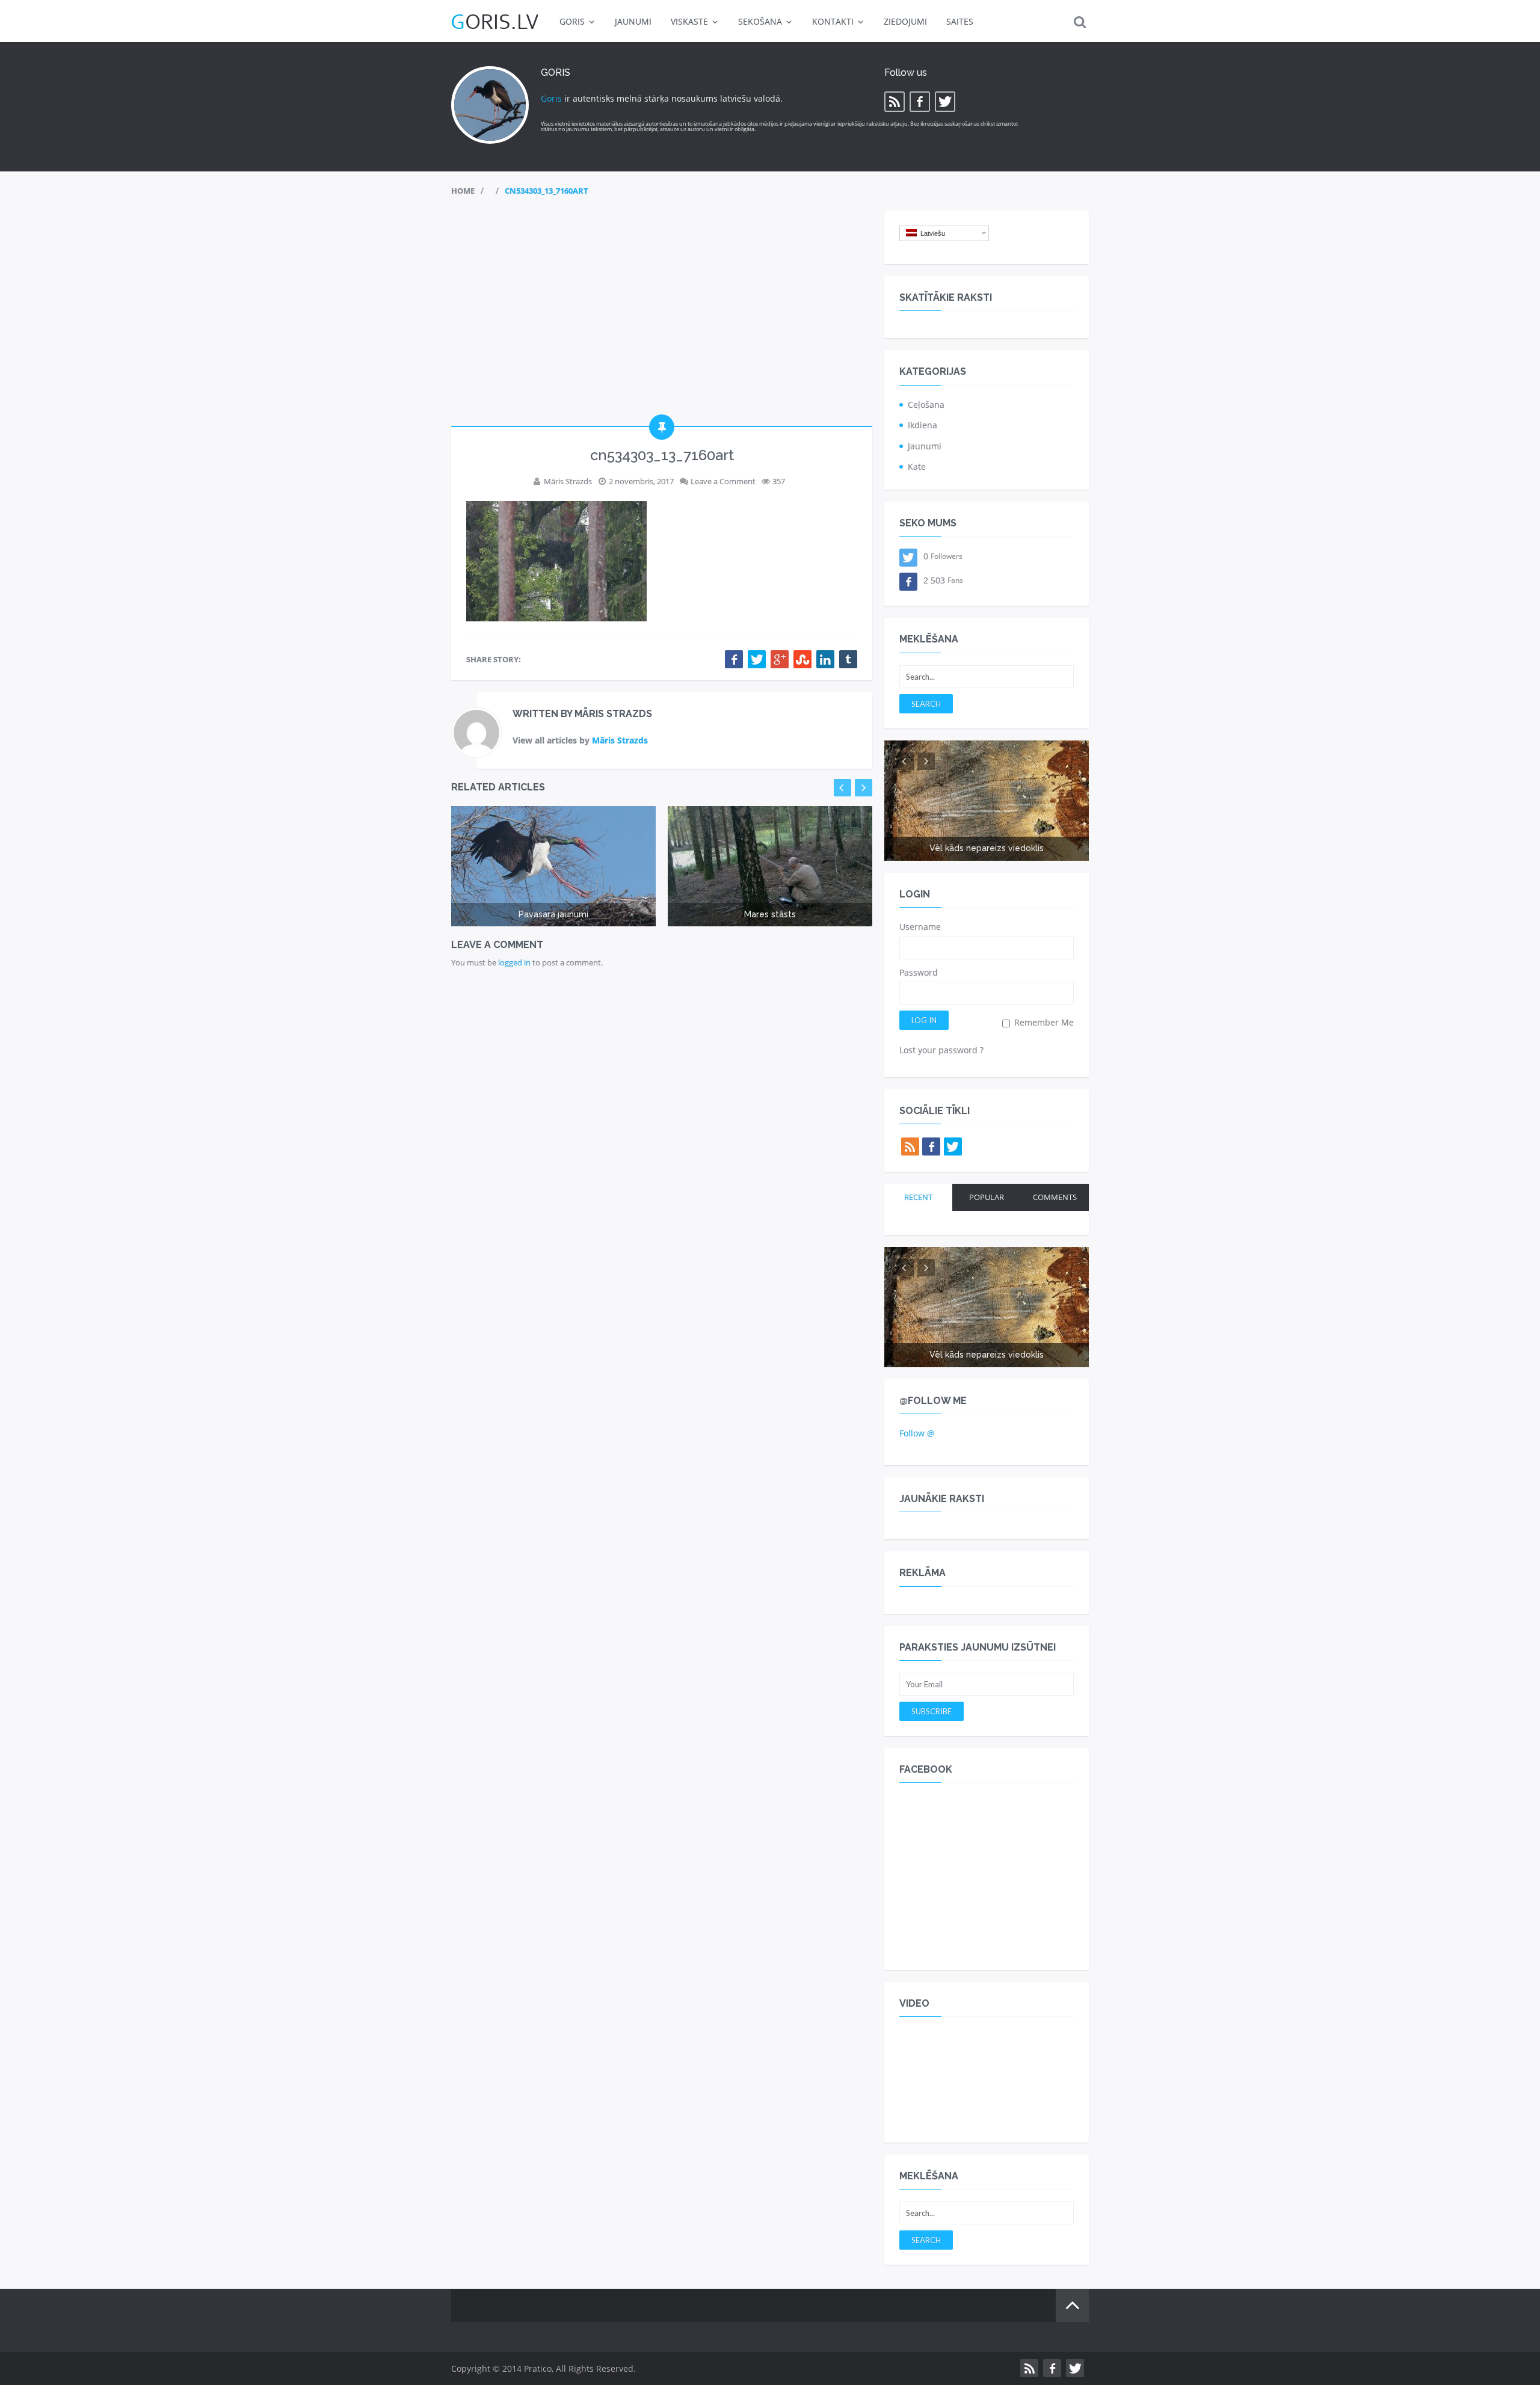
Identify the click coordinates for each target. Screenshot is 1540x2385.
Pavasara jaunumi (553, 914)
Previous (842, 788)
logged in (514, 962)
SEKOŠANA (760, 21)
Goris (551, 98)
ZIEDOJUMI (905, 21)
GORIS (572, 21)
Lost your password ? (941, 1050)
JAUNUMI (633, 21)
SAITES (960, 21)
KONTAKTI (833, 21)
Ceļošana (926, 405)
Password (919, 972)
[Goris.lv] (494, 21)
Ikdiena (922, 425)
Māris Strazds (568, 481)
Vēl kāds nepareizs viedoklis (987, 848)
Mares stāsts (770, 914)
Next (864, 788)
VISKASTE (689, 21)
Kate (917, 466)
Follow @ (917, 1433)
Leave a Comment (723, 481)
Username (920, 927)
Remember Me (1043, 1022)
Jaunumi (925, 446)
